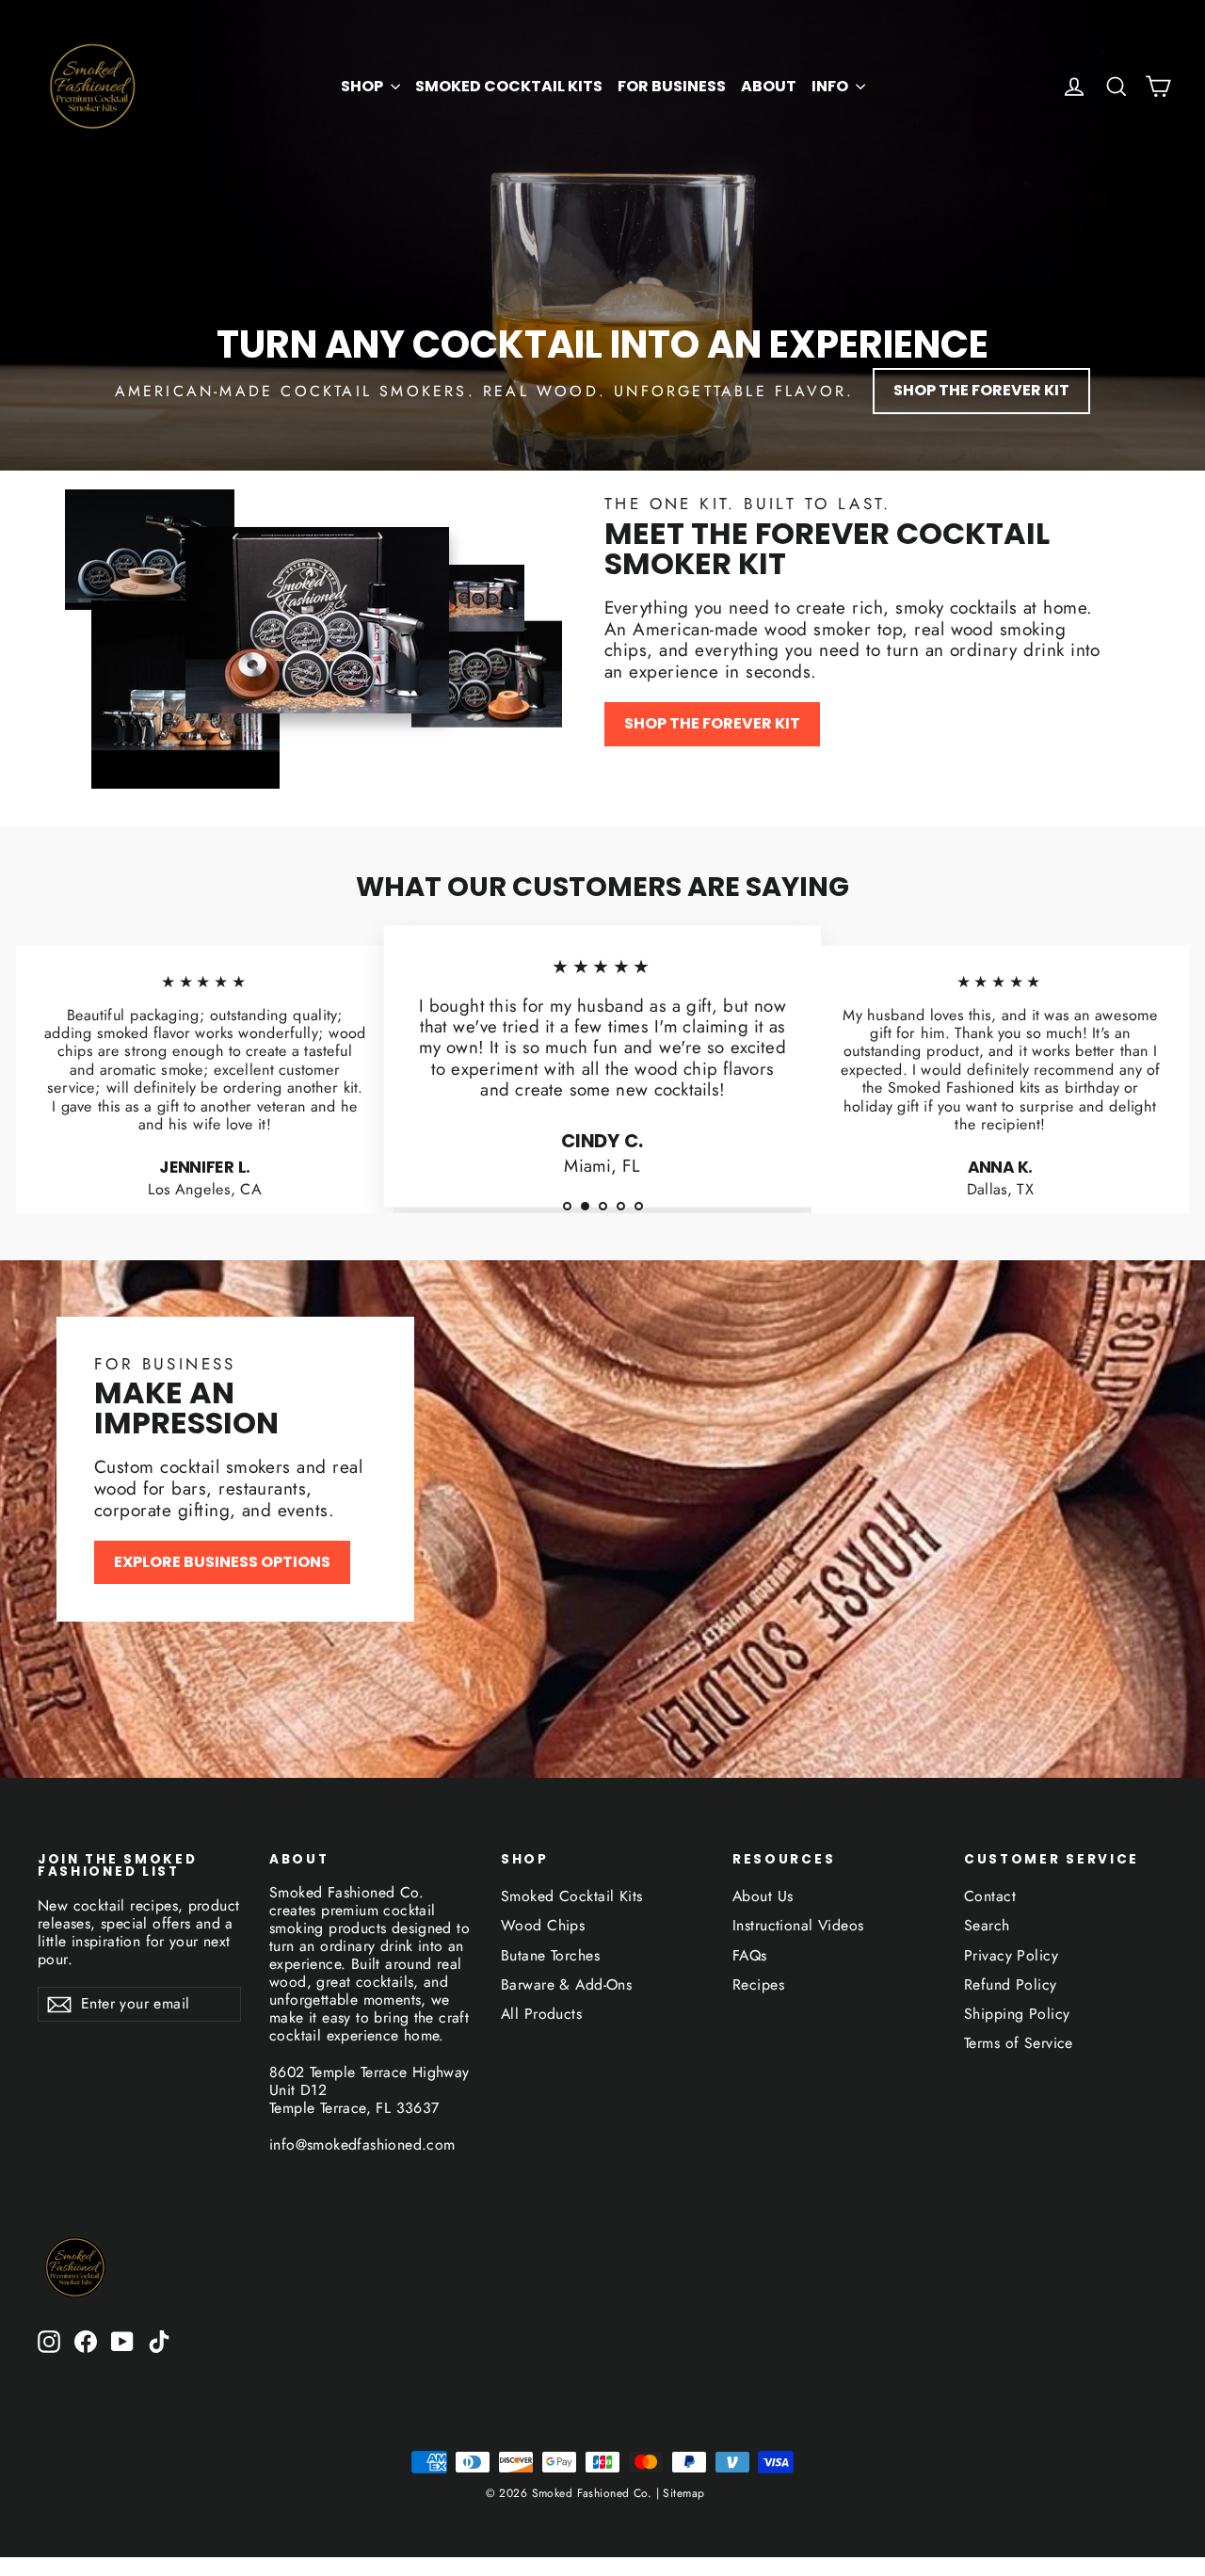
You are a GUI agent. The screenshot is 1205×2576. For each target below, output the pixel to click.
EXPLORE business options (222, 1562)
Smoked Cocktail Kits (509, 86)
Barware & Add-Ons (566, 1984)
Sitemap (682, 2493)
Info (831, 86)
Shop (363, 86)
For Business (672, 86)
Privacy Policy (1011, 1955)
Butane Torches (550, 1955)
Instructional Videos (798, 1925)
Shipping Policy (1017, 2014)
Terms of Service (1019, 2043)
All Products (541, 2014)
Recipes (758, 1984)
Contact (990, 1896)
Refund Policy (1011, 1984)
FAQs (750, 1955)
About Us (763, 1896)
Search (987, 1925)
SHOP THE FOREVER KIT (981, 390)
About (769, 86)
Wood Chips (543, 1925)
